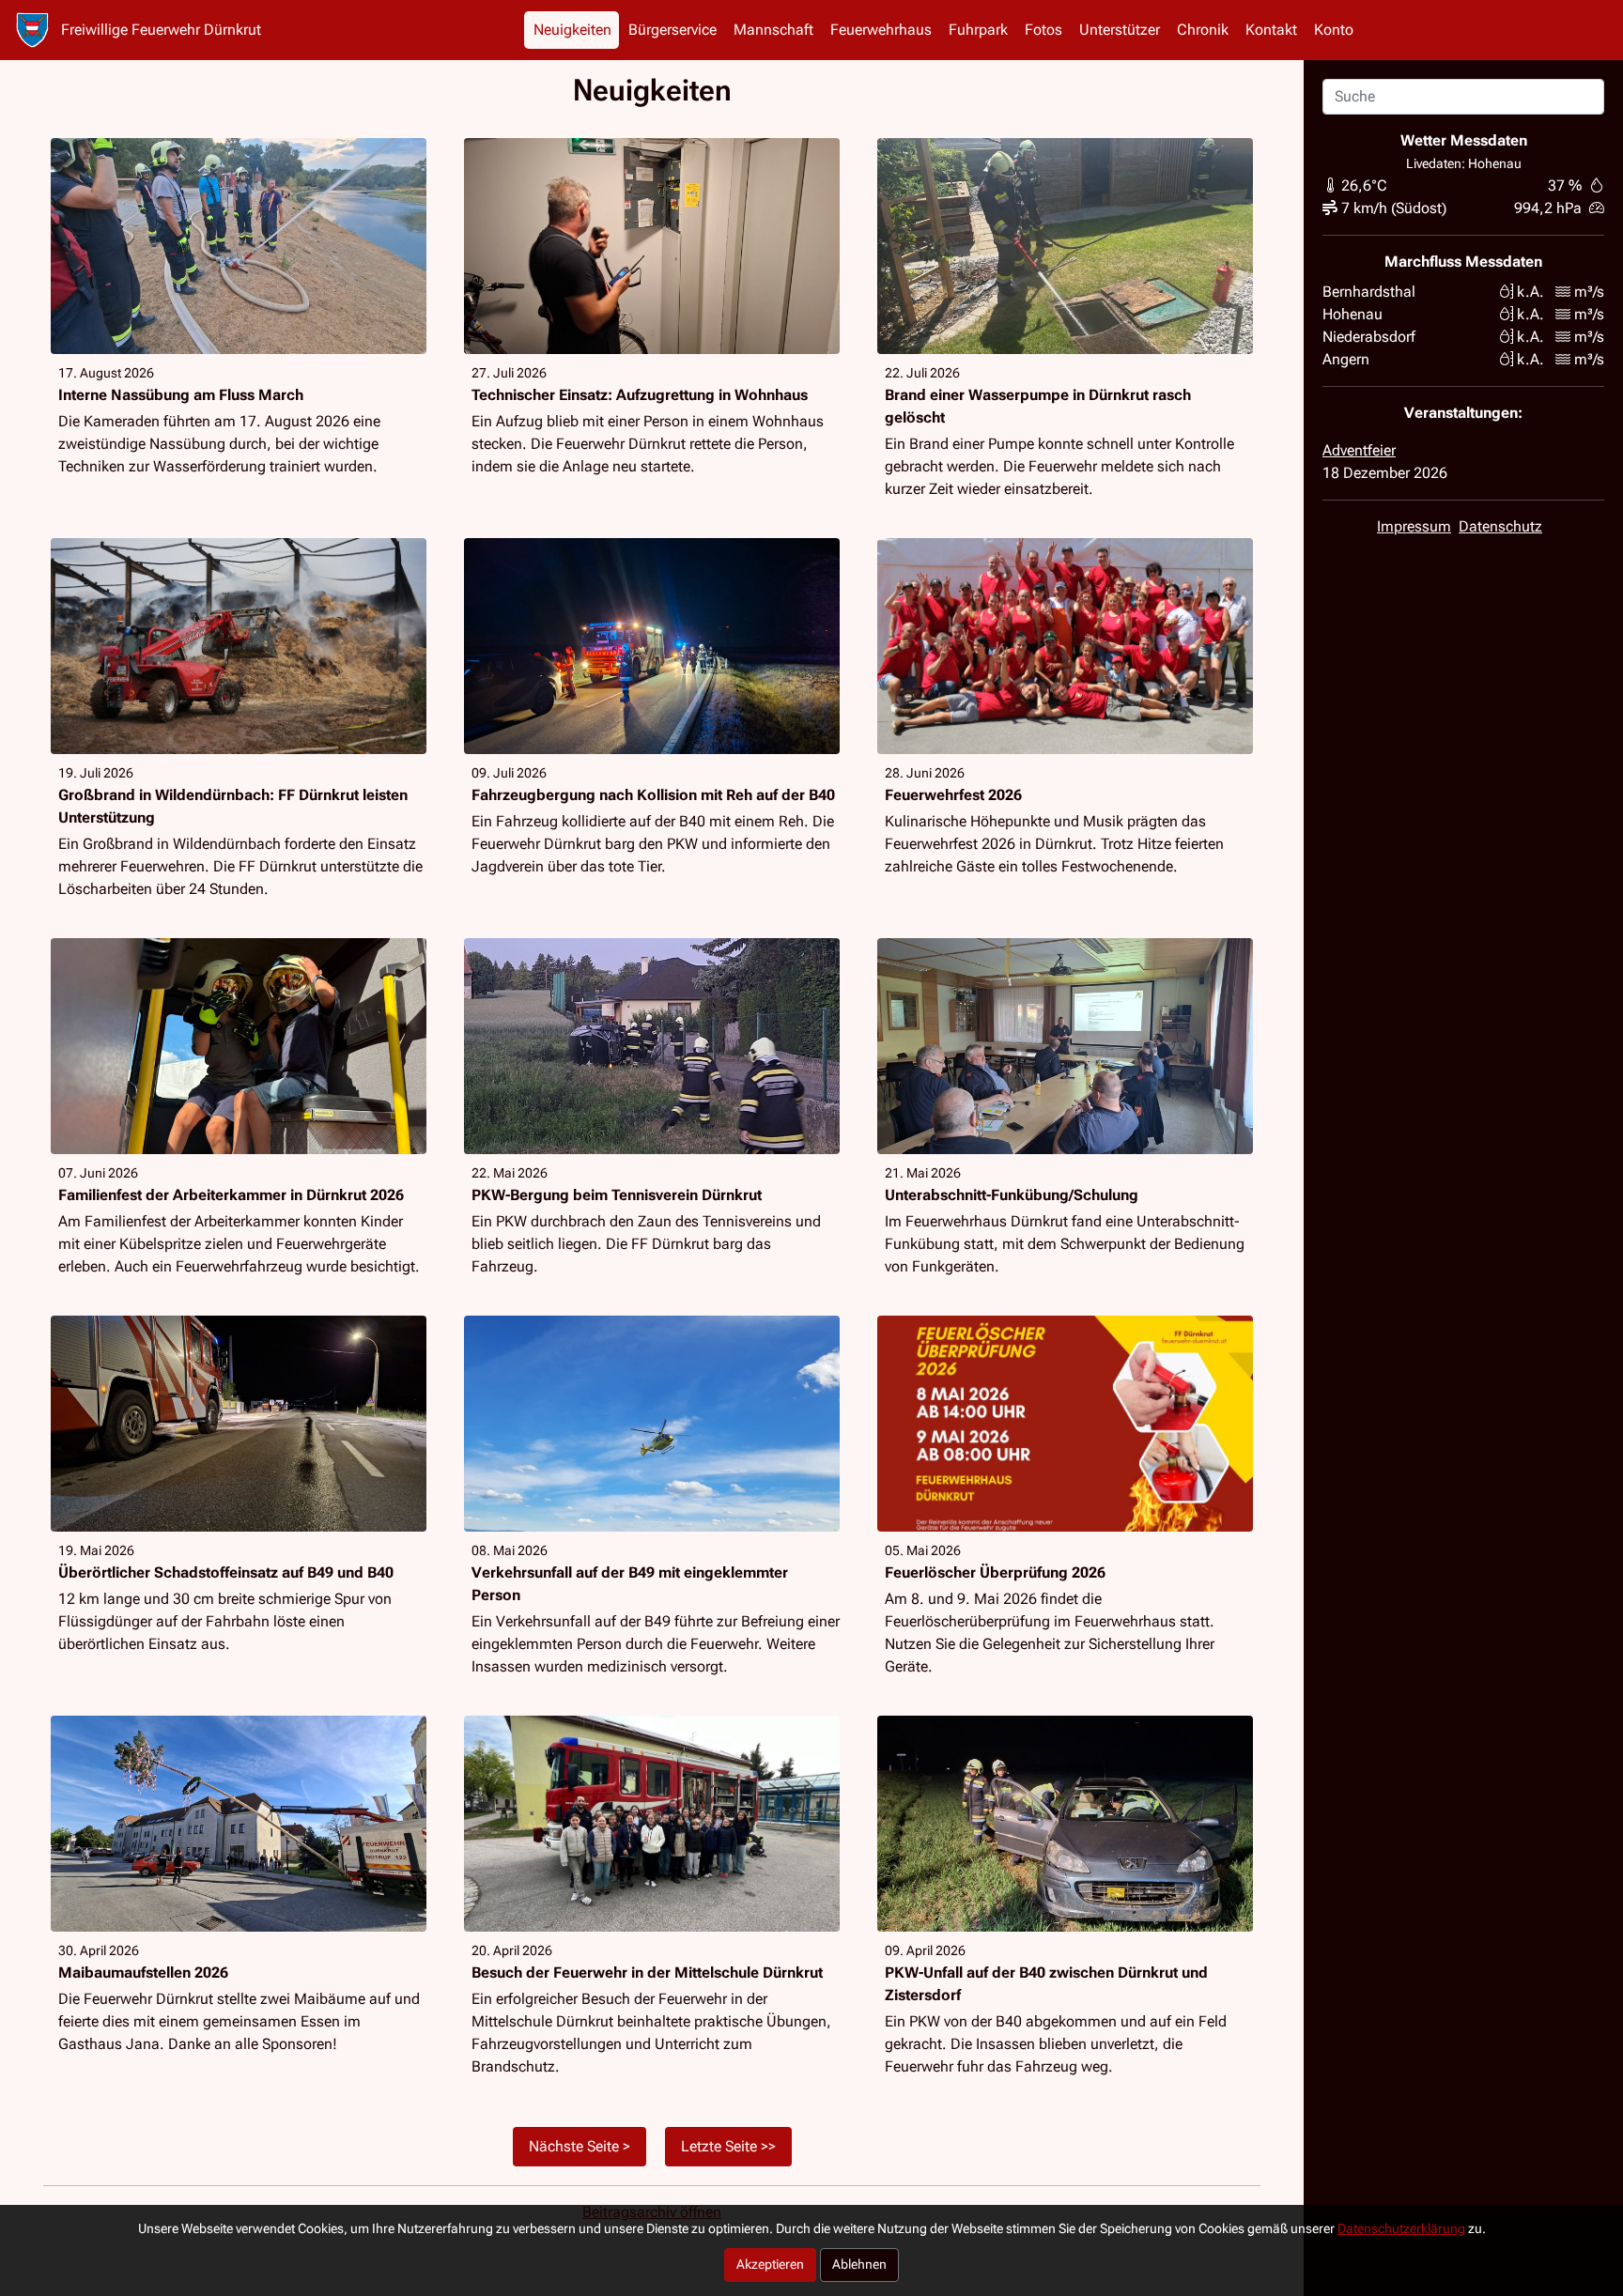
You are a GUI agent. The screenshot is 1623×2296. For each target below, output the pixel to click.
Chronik (1203, 30)
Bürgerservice (672, 30)
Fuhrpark (978, 30)
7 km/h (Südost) (1394, 208)
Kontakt (1271, 30)
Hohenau (1352, 314)
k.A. (1530, 292)
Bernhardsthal (1369, 292)
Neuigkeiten (572, 30)
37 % (1565, 185)
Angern (1346, 359)
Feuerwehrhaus (881, 30)
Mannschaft (773, 30)
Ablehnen (859, 2265)
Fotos (1043, 30)
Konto (1334, 30)
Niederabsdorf (1369, 337)
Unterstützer (1120, 30)
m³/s (1589, 292)
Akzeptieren (770, 2265)
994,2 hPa (1548, 208)
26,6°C (1364, 185)
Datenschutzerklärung (1401, 2229)
